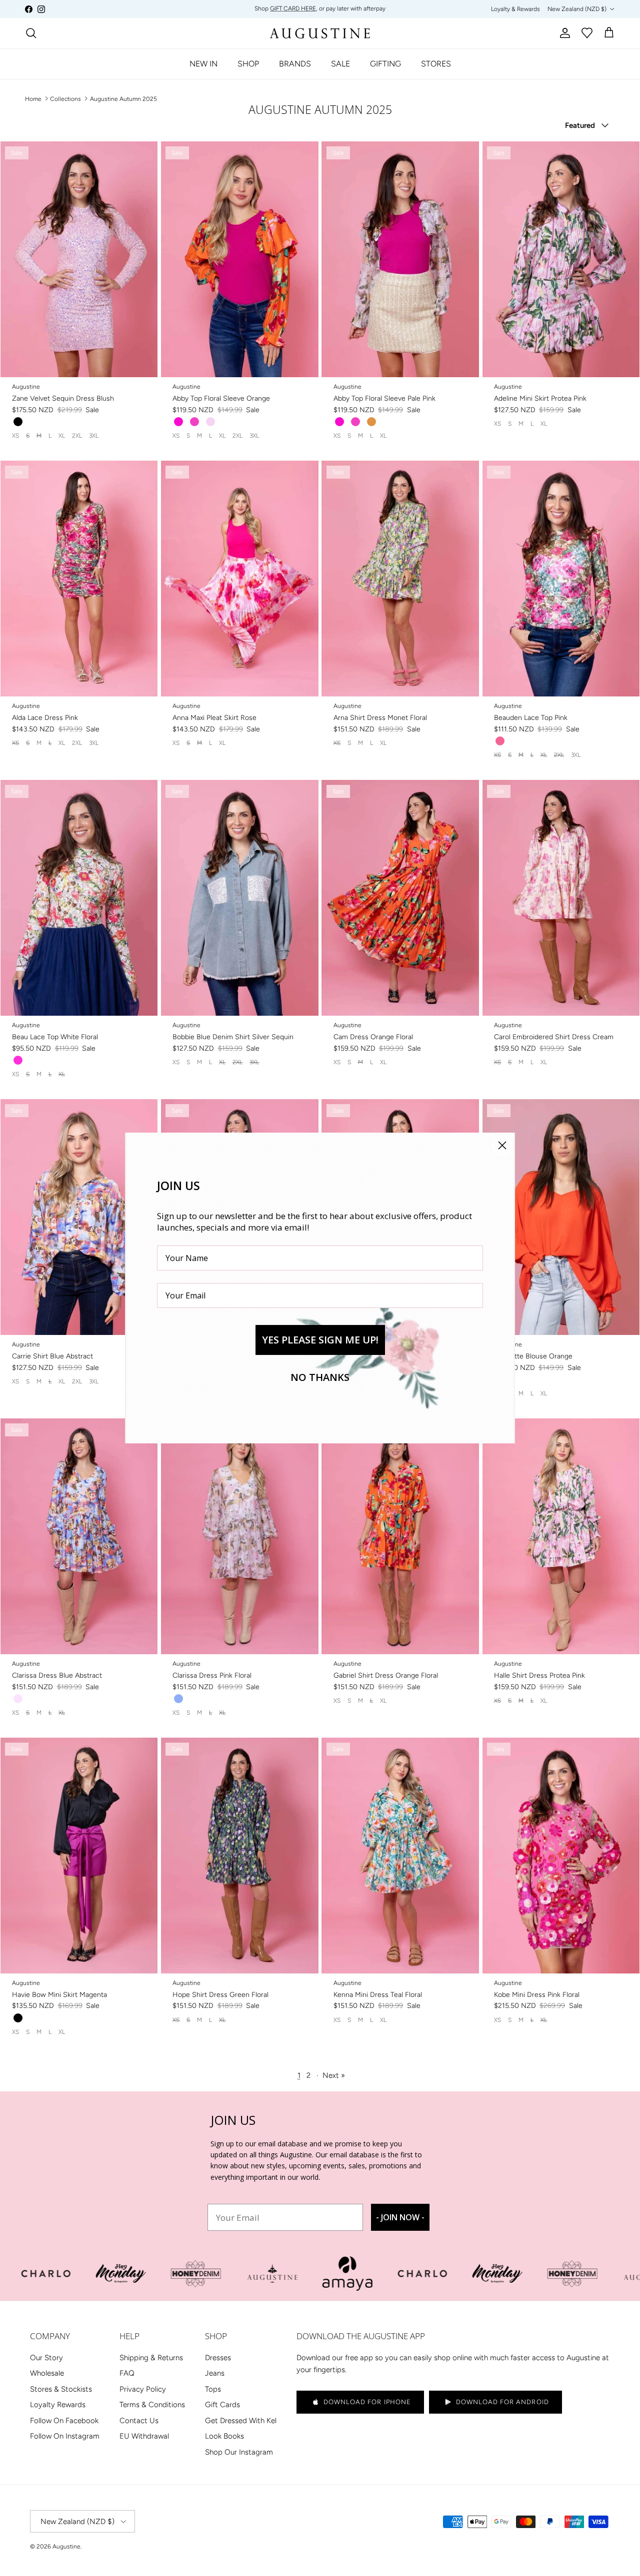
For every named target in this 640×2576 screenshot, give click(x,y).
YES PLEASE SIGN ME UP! (320, 1340)
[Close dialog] (502, 1145)
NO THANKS (320, 1377)
